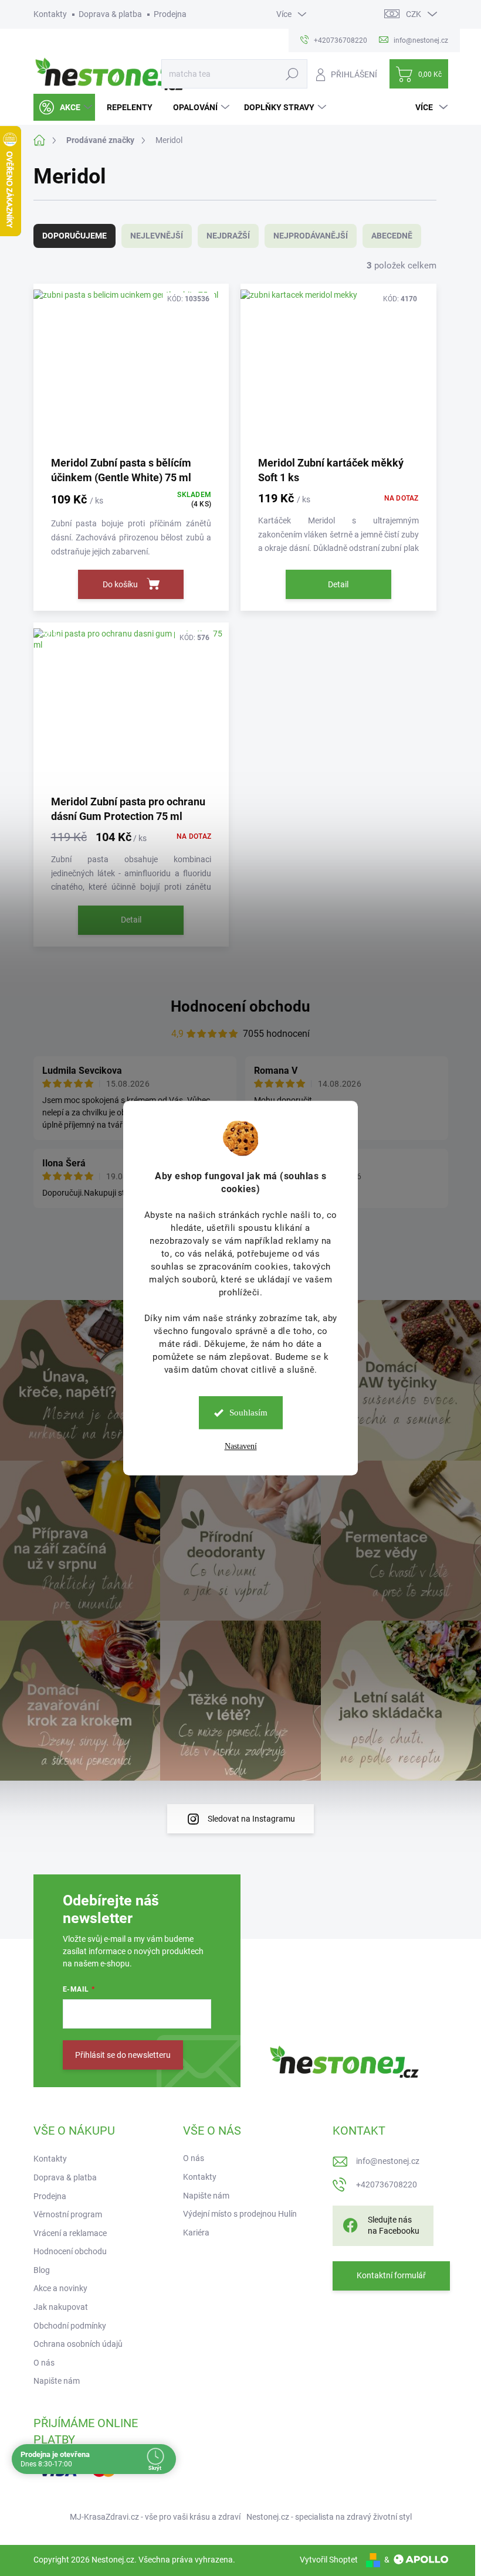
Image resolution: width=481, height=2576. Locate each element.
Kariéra (196, 2233)
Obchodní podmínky (70, 2326)
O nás (44, 2363)
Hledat (292, 74)
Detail (338, 584)
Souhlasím (248, 1413)
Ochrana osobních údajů (78, 2344)
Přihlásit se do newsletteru (123, 2055)
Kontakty (50, 14)
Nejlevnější (157, 236)
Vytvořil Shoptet (329, 2560)
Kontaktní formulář (391, 2275)
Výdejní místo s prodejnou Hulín (240, 2214)
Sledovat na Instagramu (251, 1819)
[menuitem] (64, 107)
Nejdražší (228, 236)
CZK (414, 14)
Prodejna (170, 14)
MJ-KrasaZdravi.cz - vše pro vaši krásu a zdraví (155, 2517)
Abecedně (392, 236)
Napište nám (57, 2381)
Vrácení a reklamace (70, 2233)
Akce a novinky (60, 2288)
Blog (42, 2270)
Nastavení (241, 1446)
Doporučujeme (74, 236)
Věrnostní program (68, 2214)
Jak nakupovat (61, 2307)
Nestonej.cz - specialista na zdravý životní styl (329, 2517)
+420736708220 (387, 2184)
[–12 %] (131, 708)
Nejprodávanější (311, 236)
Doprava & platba (110, 14)
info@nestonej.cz (388, 2161)
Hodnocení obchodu (240, 1006)
